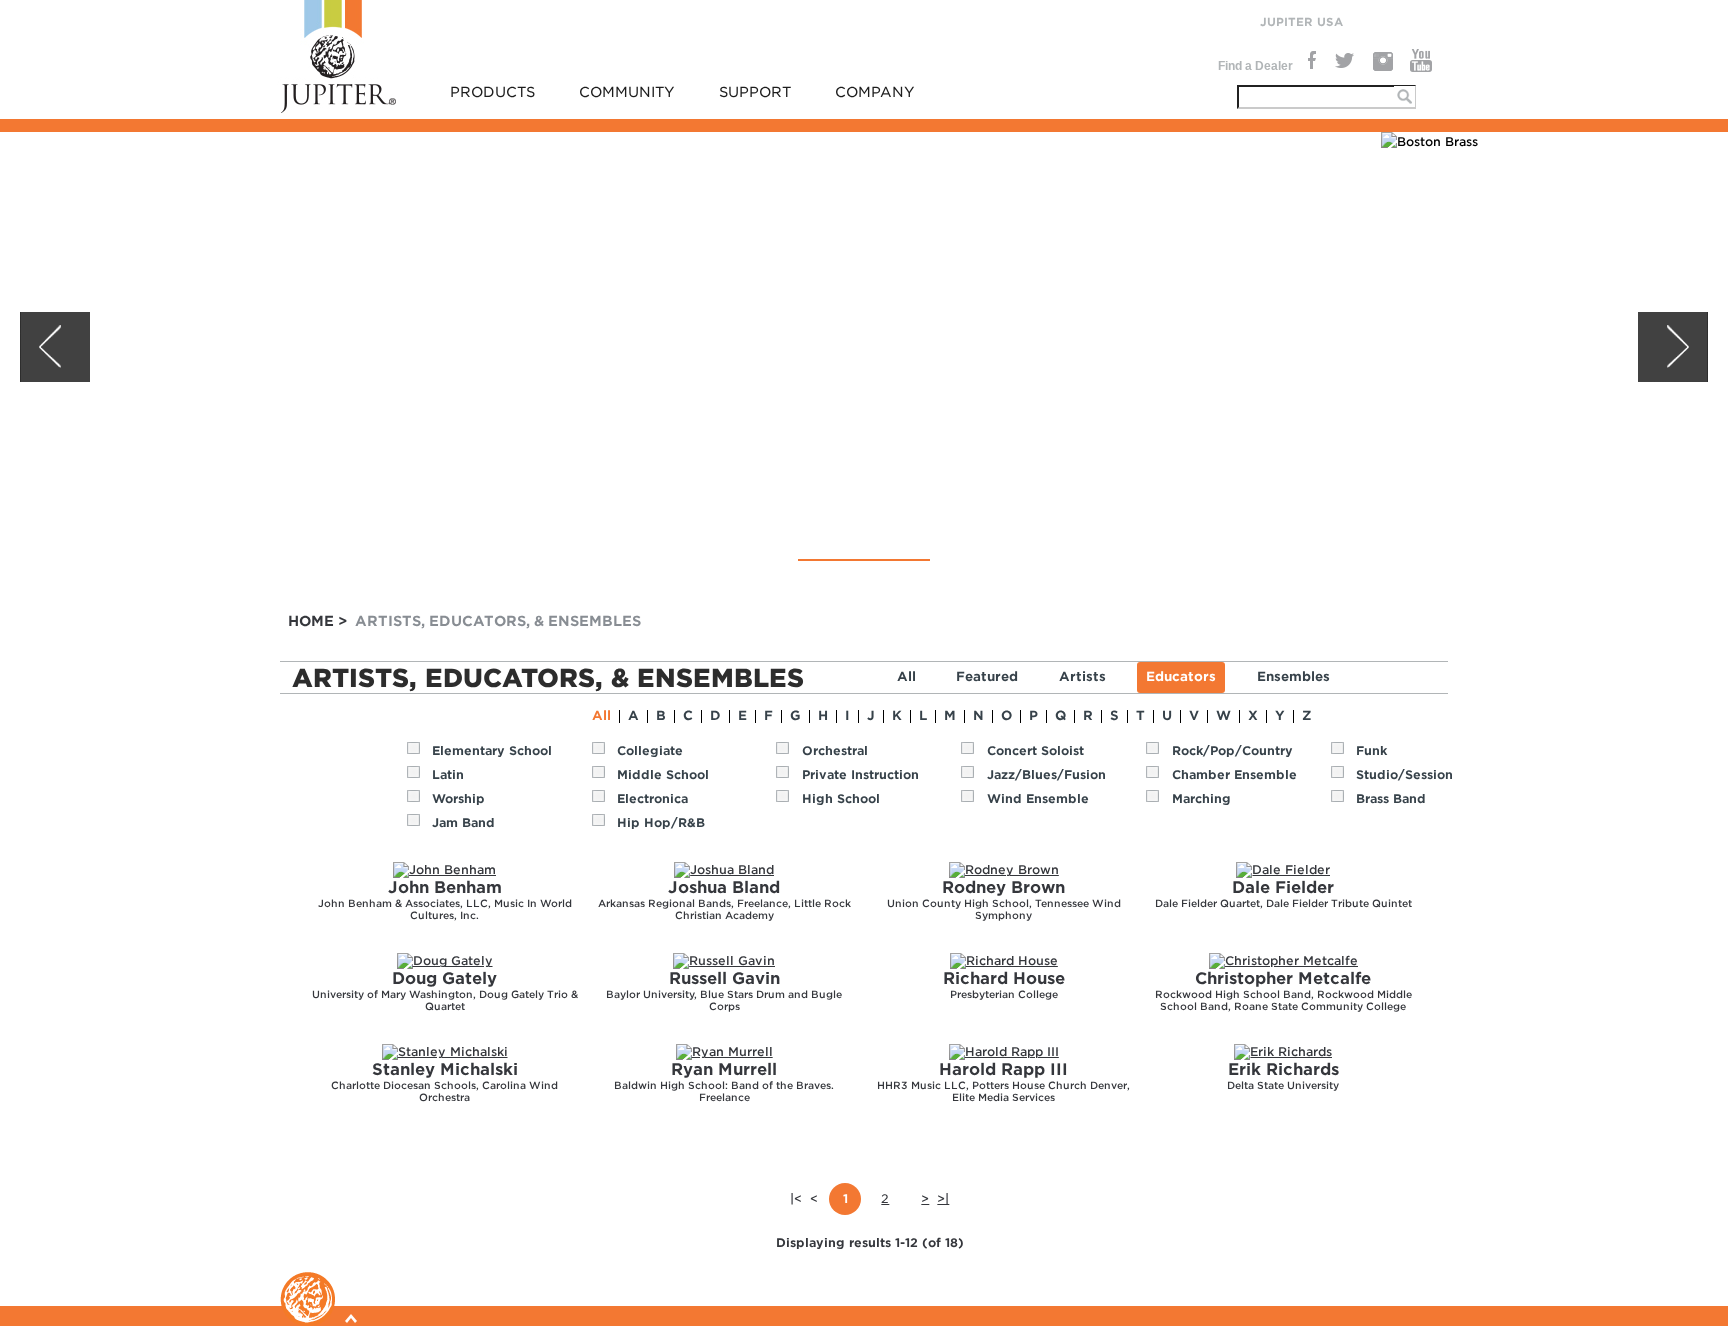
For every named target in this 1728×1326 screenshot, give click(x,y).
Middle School (663, 774)
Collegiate (650, 750)
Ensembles (1293, 676)
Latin (448, 774)
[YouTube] (1421, 61)
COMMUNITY (627, 92)
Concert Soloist (1035, 750)
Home (311, 621)
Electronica (652, 798)
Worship (458, 798)
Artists (1082, 676)
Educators (1181, 676)
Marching (1201, 798)
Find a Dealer (1255, 66)
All (906, 676)
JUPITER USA (1301, 22)
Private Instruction (860, 774)
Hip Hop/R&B (661, 822)
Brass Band (1391, 798)
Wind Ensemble (1038, 798)
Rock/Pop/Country (1232, 750)
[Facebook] (1310, 61)
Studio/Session (1404, 774)
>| (943, 1198)
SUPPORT (755, 92)
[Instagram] (1382, 61)
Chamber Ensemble (1234, 774)
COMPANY (875, 92)
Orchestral (835, 750)
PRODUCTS (492, 92)
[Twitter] (1343, 61)
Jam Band (463, 822)
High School (841, 798)
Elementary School (492, 750)
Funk (1371, 750)
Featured (987, 676)
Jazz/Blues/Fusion (1046, 774)
